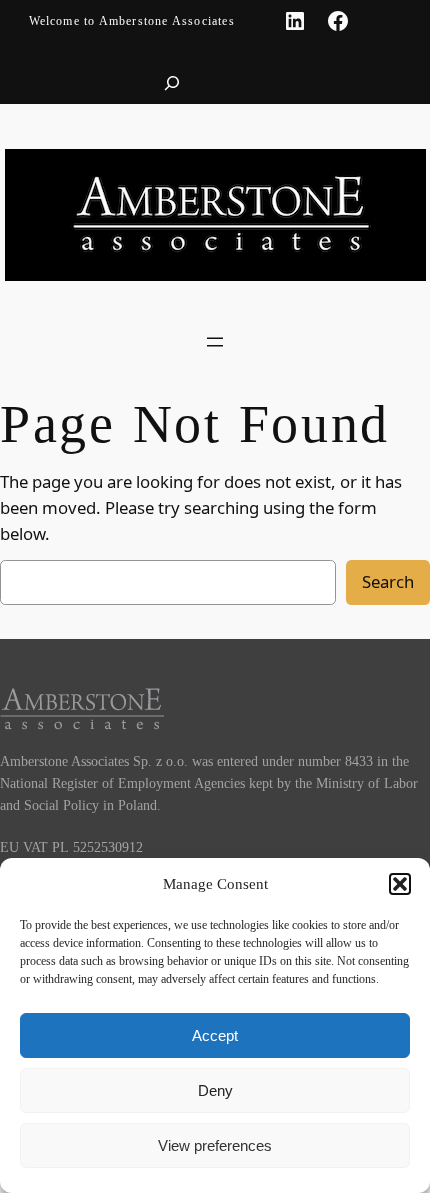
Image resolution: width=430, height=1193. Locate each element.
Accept (215, 1035)
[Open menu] (215, 342)
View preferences (215, 1145)
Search (388, 581)
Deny (215, 1090)
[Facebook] (338, 21)
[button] (400, 884)
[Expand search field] (172, 82)
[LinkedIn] (295, 21)
